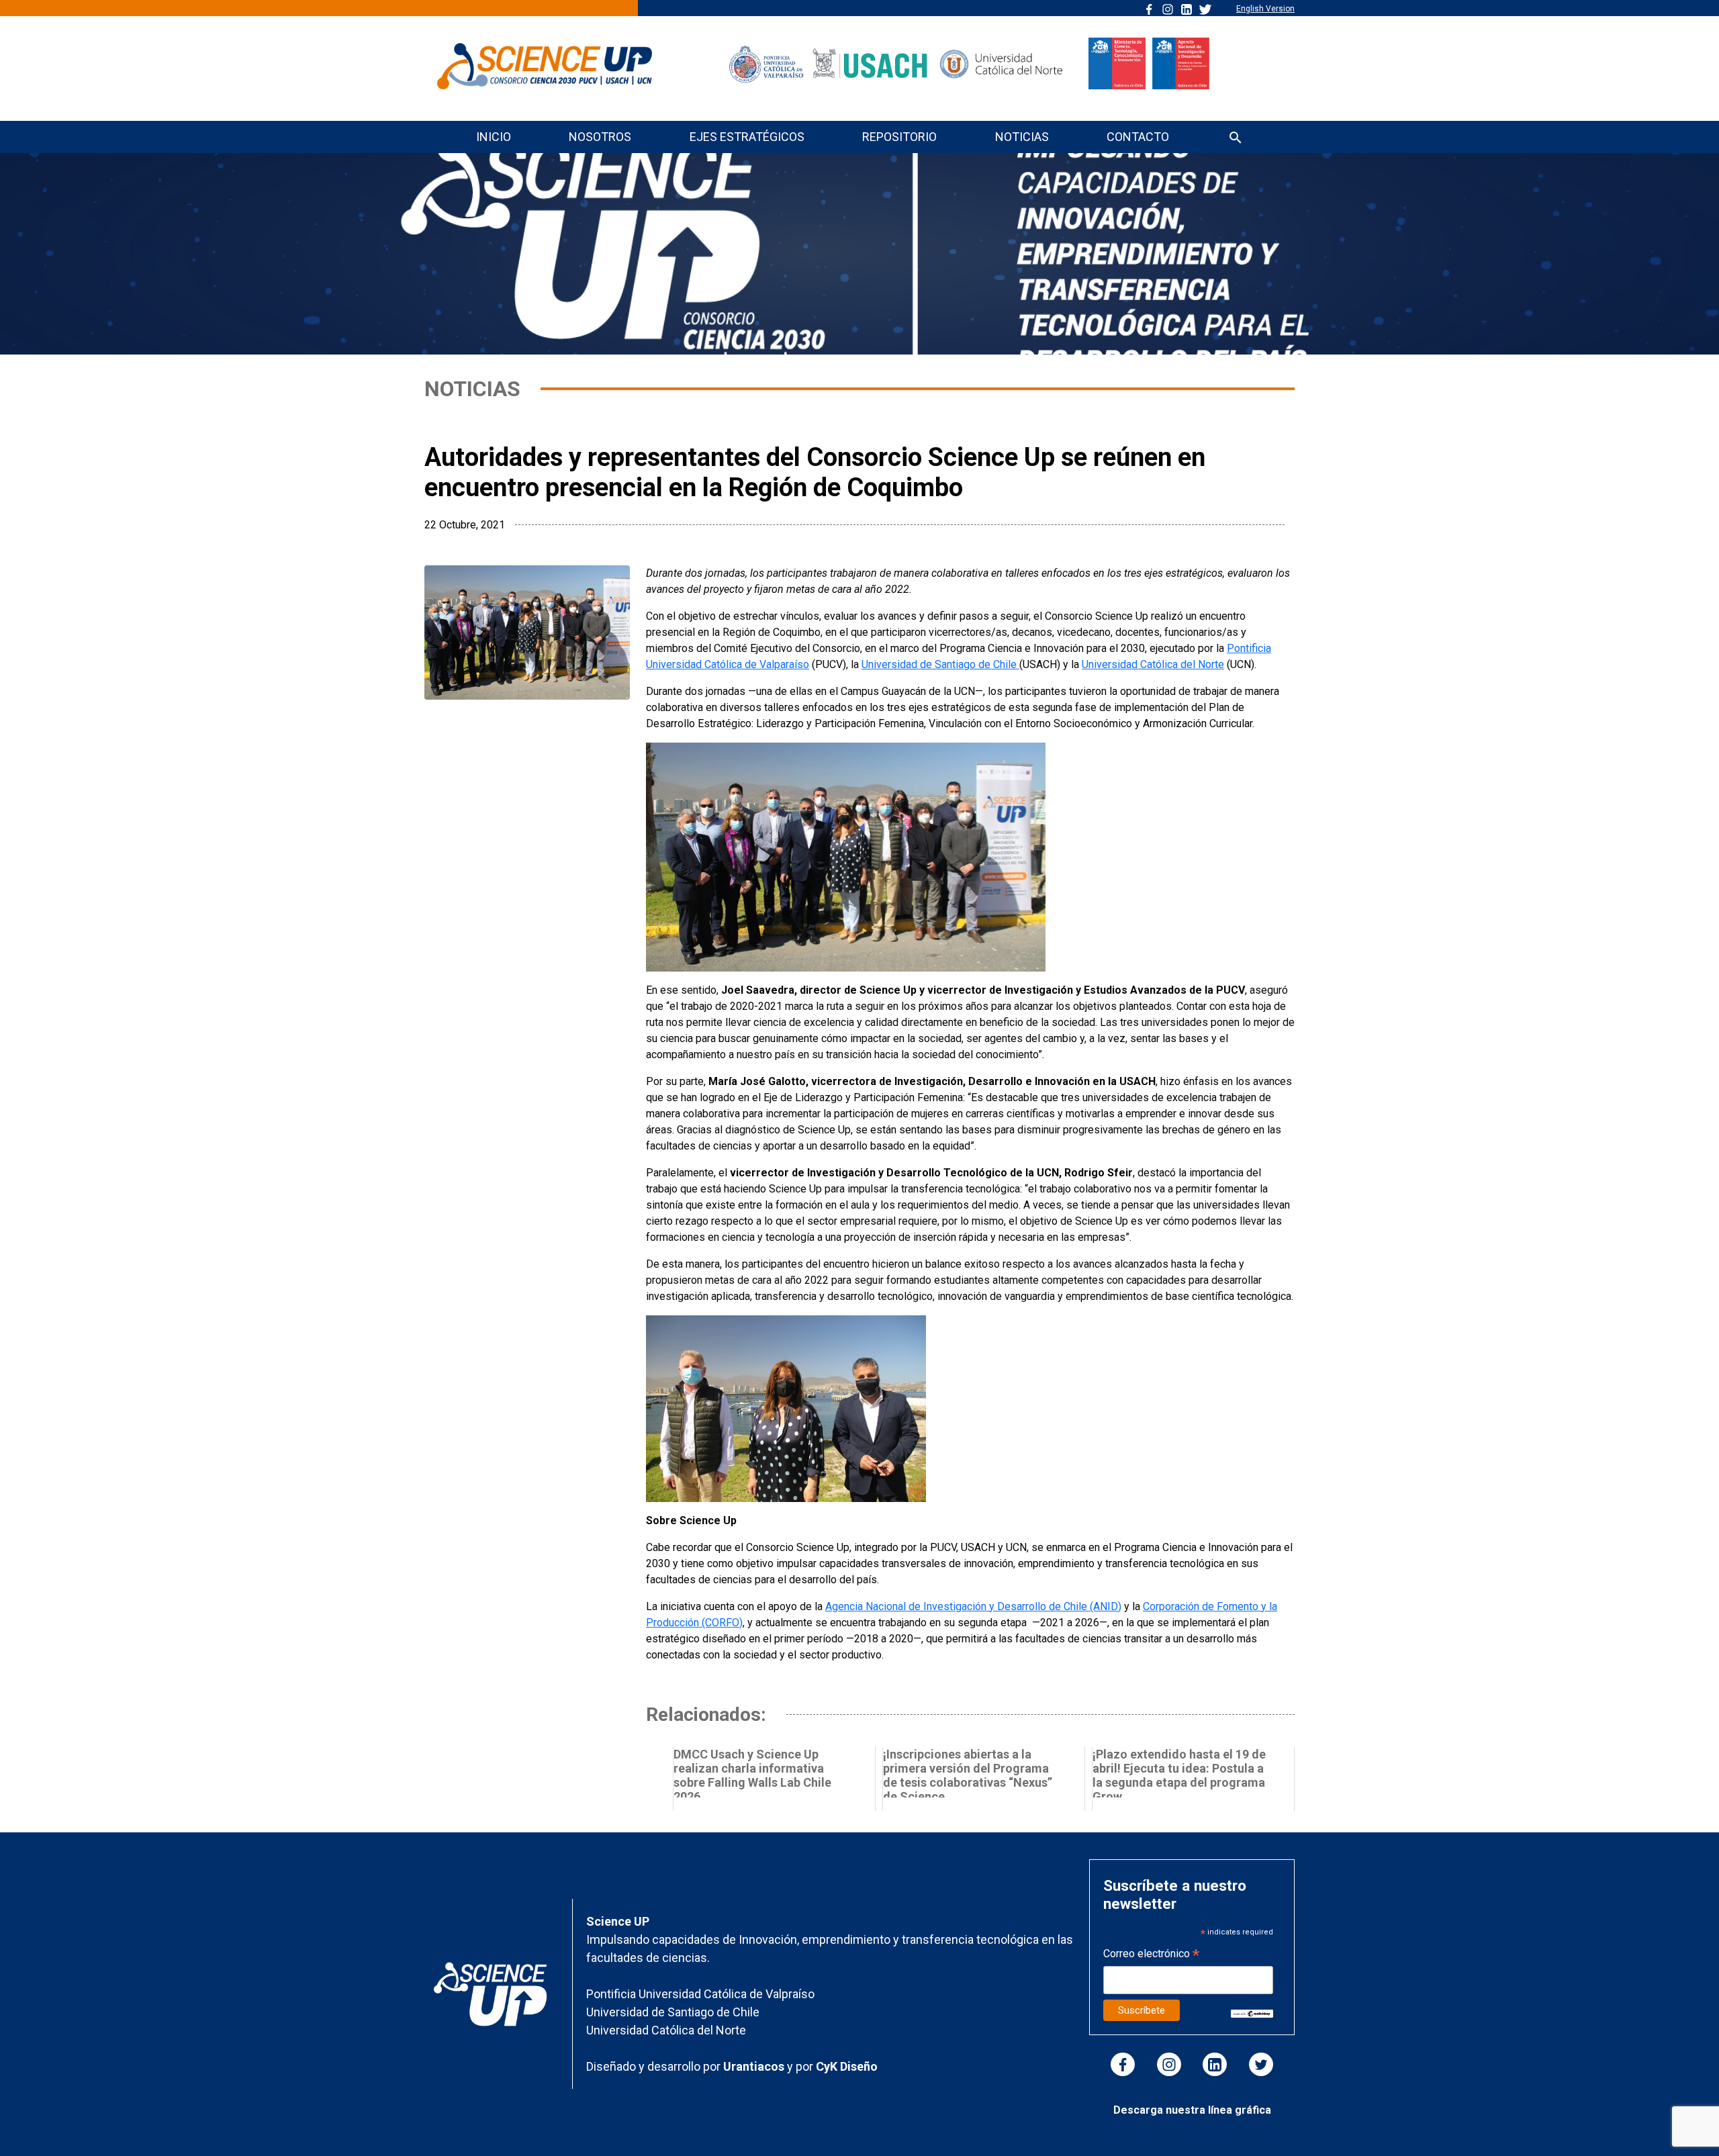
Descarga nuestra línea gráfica (1192, 2110)
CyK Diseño (847, 2066)
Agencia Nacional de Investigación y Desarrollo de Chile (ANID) (973, 1606)
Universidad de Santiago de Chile (940, 664)
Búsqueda (1236, 139)
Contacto (1138, 137)
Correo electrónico (1151, 1955)
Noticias (1022, 137)
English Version (1265, 9)
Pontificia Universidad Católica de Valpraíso (700, 1994)
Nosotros (600, 137)
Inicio (494, 137)
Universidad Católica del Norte (1153, 664)
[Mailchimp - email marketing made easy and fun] (1252, 2013)
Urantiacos (755, 2066)
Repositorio (899, 137)
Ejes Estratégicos (747, 137)
